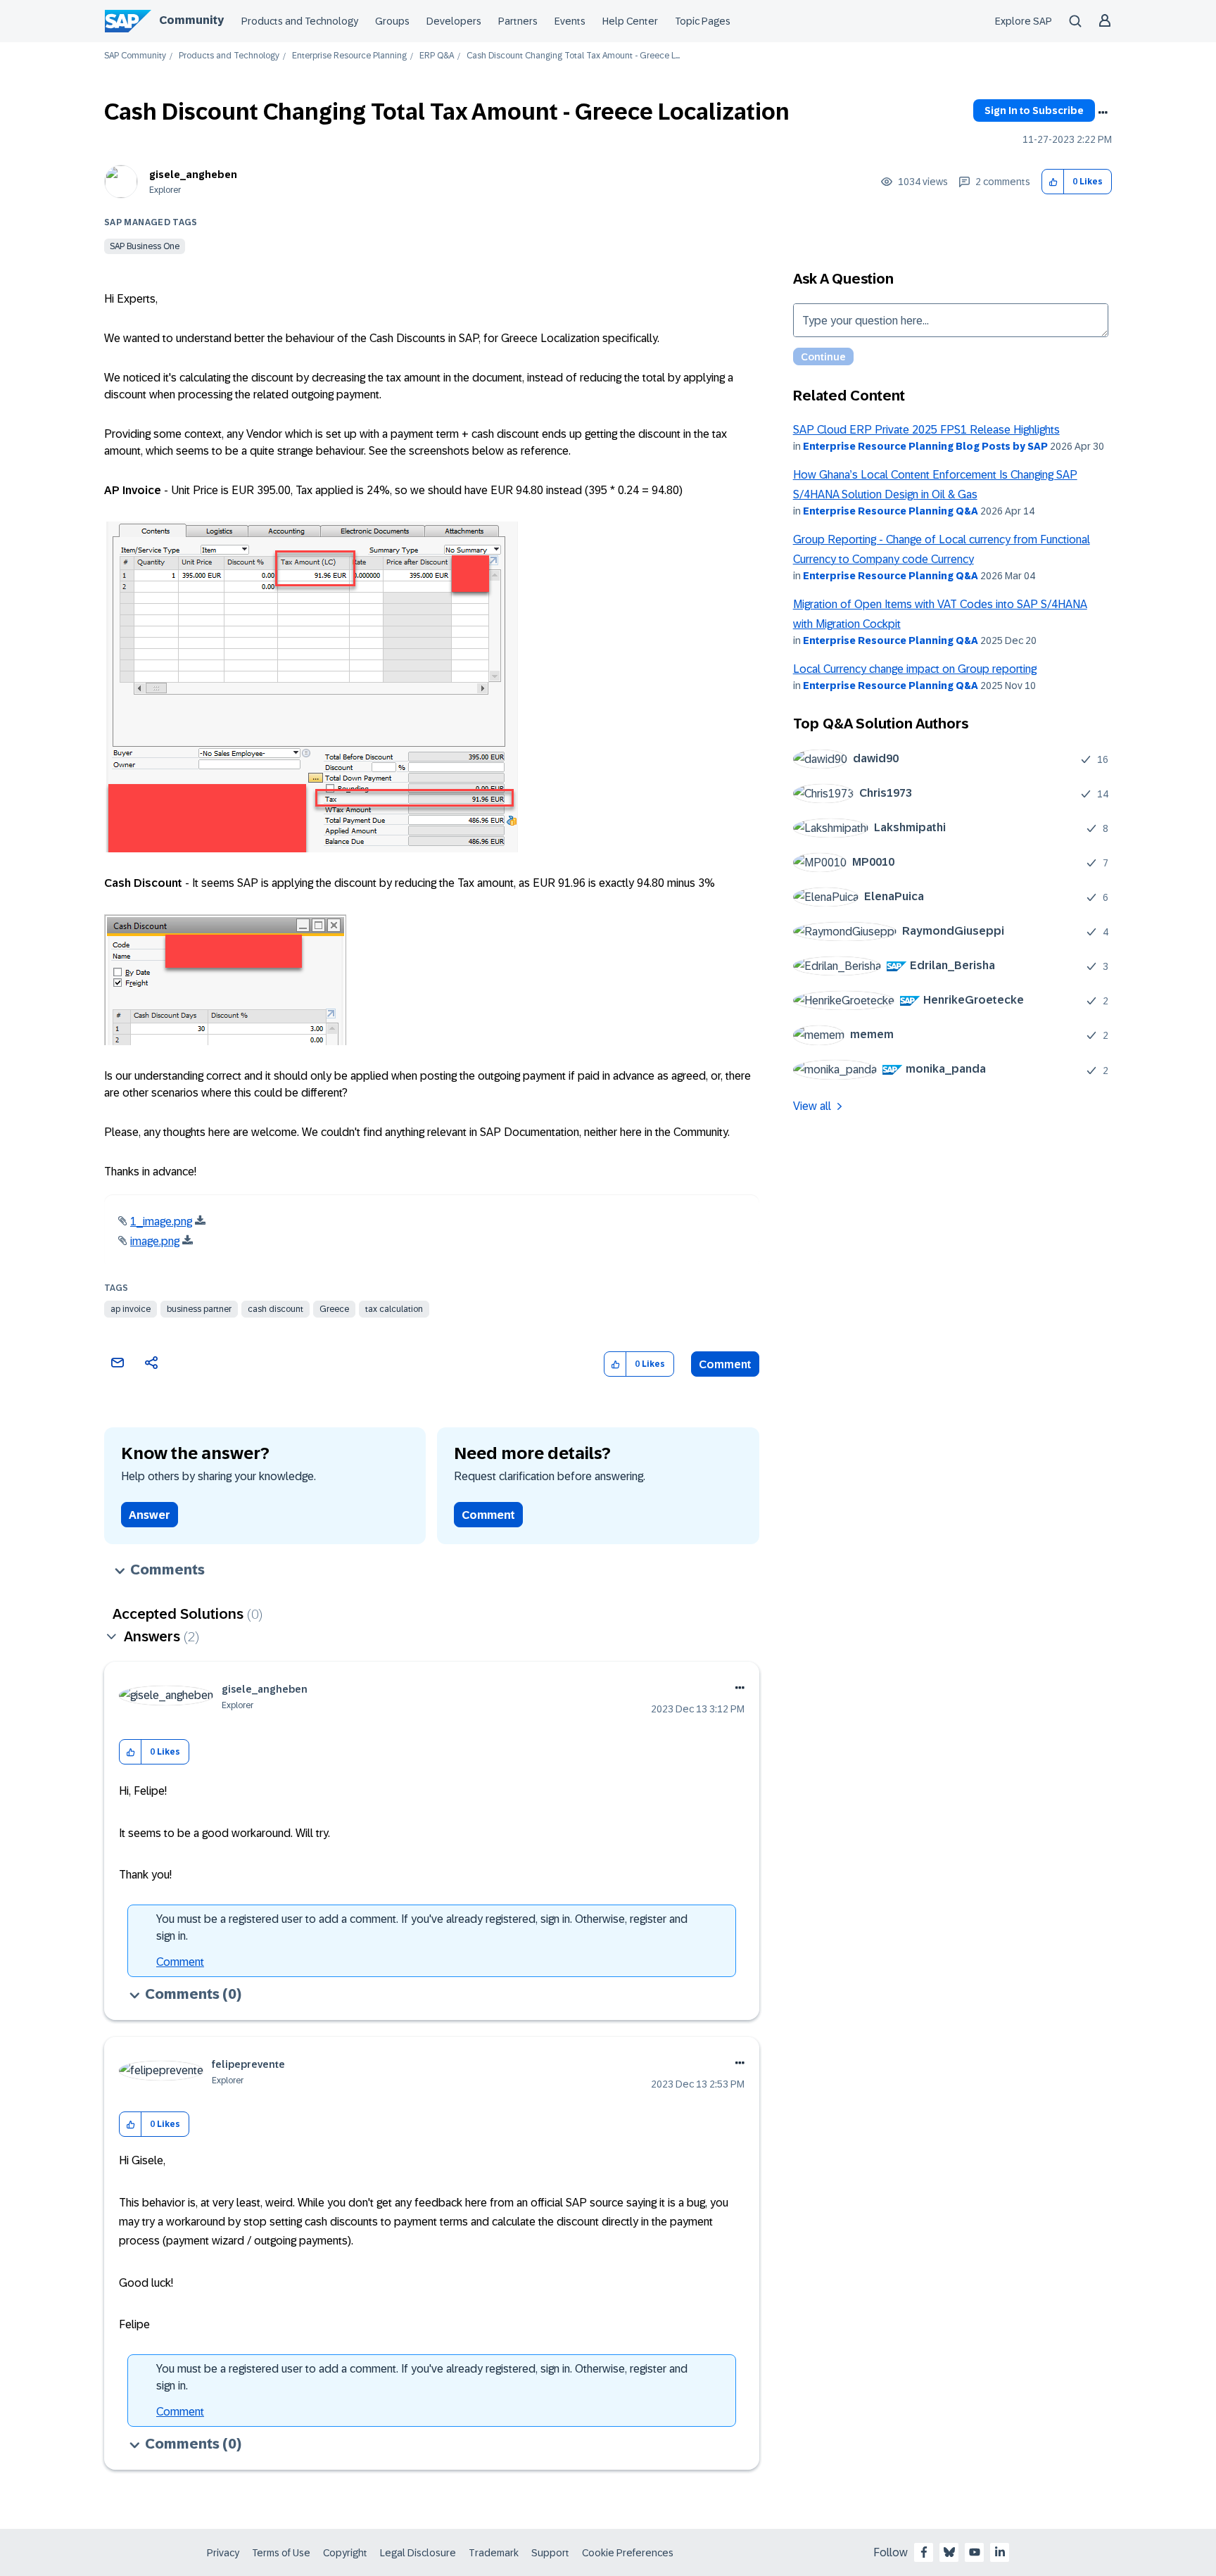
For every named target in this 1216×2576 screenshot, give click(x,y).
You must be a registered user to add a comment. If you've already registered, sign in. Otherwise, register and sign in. (422, 1927)
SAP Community (135, 56)
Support (550, 2553)
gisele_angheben (193, 175)
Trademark (494, 2553)
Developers (454, 21)
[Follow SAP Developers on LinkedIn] (1000, 2552)
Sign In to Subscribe (1034, 111)
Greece (334, 1309)
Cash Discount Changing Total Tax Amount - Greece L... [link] (573, 56)
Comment (725, 1364)
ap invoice (131, 1309)
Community (191, 20)
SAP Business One (145, 246)
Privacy (223, 2553)
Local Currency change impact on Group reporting (915, 669)
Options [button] (1103, 113)
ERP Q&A (437, 56)
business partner (199, 1309)
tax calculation (394, 1309)
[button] (1053, 182)
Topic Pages (703, 21)
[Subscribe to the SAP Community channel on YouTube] (975, 2552)
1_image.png (161, 1221)
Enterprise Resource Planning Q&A (891, 511)
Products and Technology (300, 21)
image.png (155, 1241)
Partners (518, 21)
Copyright (345, 2553)
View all (812, 1106)
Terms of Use (281, 2553)
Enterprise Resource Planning (349, 56)
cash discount (275, 1309)
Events (570, 21)
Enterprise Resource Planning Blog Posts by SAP (925, 446)
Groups (392, 21)
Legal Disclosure (418, 2553)
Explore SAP (1024, 21)
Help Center (630, 21)
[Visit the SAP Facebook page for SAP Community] (924, 2552)
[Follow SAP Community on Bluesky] (949, 2552)
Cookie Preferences (628, 2553)
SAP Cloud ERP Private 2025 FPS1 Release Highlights (926, 430)
